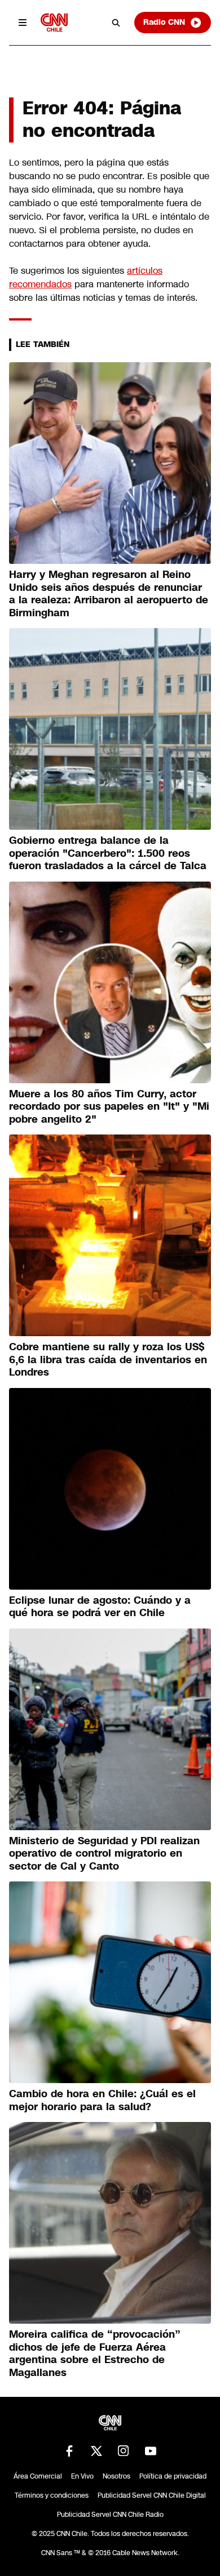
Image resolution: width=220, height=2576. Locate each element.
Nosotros (116, 2476)
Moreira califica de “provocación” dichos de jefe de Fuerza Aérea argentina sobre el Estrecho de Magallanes (95, 2353)
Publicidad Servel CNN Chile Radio (110, 2515)
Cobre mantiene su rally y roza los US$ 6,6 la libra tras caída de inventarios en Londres (108, 1360)
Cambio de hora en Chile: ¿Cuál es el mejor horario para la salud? (102, 2100)
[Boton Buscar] (116, 23)
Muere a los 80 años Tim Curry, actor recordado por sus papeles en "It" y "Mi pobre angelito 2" (109, 1107)
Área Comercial (38, 2476)
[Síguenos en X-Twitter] (96, 2451)
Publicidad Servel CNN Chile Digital (152, 2495)
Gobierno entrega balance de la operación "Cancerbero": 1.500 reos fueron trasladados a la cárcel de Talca (108, 853)
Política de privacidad (173, 2476)
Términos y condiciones (52, 2495)
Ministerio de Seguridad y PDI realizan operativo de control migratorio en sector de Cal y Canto (104, 1854)
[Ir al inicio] (54, 22)
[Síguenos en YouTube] (151, 2451)
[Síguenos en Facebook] (69, 2451)
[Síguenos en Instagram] (124, 2451)
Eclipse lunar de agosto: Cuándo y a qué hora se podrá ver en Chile (100, 1607)
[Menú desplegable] (23, 23)
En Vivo (82, 2476)
